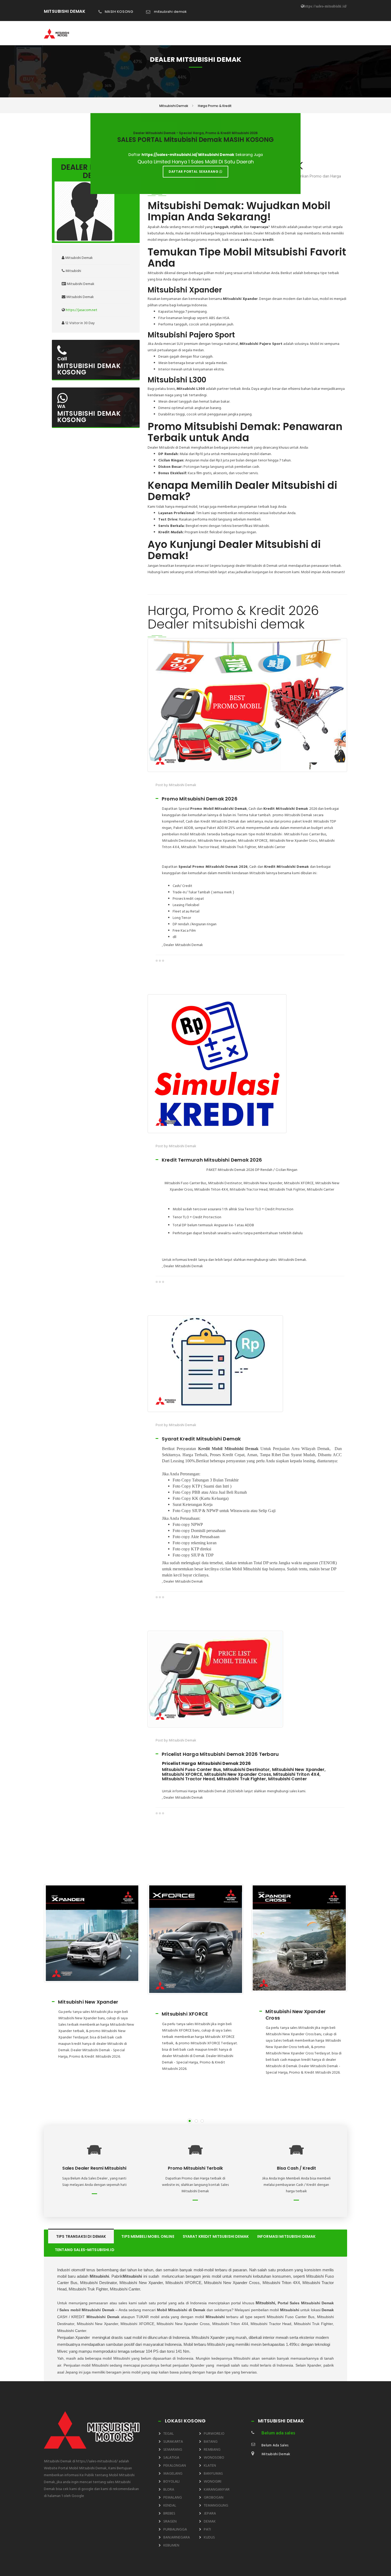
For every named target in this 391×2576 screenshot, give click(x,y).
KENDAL (170, 2506)
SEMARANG (173, 2450)
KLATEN (210, 2466)
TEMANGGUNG (216, 2506)
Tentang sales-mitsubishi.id (85, 2250)
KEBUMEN (171, 2546)
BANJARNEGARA (177, 2538)
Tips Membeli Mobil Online (148, 2236)
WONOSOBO (214, 2458)
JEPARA (210, 2514)
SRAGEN (170, 2522)
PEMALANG (173, 2498)
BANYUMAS (213, 2474)
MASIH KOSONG (119, 12)
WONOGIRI (213, 2482)
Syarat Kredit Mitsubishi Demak (216, 2236)
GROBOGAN (214, 2498)
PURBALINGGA (175, 2530)
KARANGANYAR (217, 2490)
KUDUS (209, 2538)
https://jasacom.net (82, 310)
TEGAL (169, 2434)
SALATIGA (171, 2458)
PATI (207, 2530)
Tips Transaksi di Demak (81, 2236)
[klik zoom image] (247, 705)
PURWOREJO (214, 2434)
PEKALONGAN (175, 2466)
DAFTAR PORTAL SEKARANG (194, 172)
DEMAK (210, 2522)
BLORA (169, 2490)
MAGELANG (173, 2474)
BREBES (169, 2514)
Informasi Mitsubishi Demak (286, 2236)
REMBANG (212, 2450)
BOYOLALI (171, 2482)
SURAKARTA (173, 2442)
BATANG (211, 2442)
